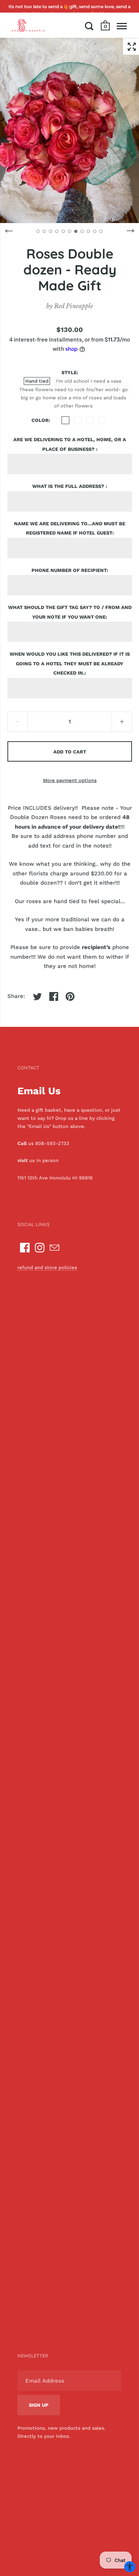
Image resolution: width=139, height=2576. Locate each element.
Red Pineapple (74, 306)
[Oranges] (78, 420)
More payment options (70, 780)
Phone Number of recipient (69, 570)
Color (40, 420)
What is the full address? (69, 486)
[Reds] (102, 420)
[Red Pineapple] (28, 25)
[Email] (54, 1248)
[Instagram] (40, 1248)
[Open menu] (122, 26)
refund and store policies (47, 1267)
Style (69, 372)
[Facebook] (25, 1248)
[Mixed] (90, 420)
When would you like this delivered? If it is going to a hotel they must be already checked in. (70, 663)
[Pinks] (65, 420)
